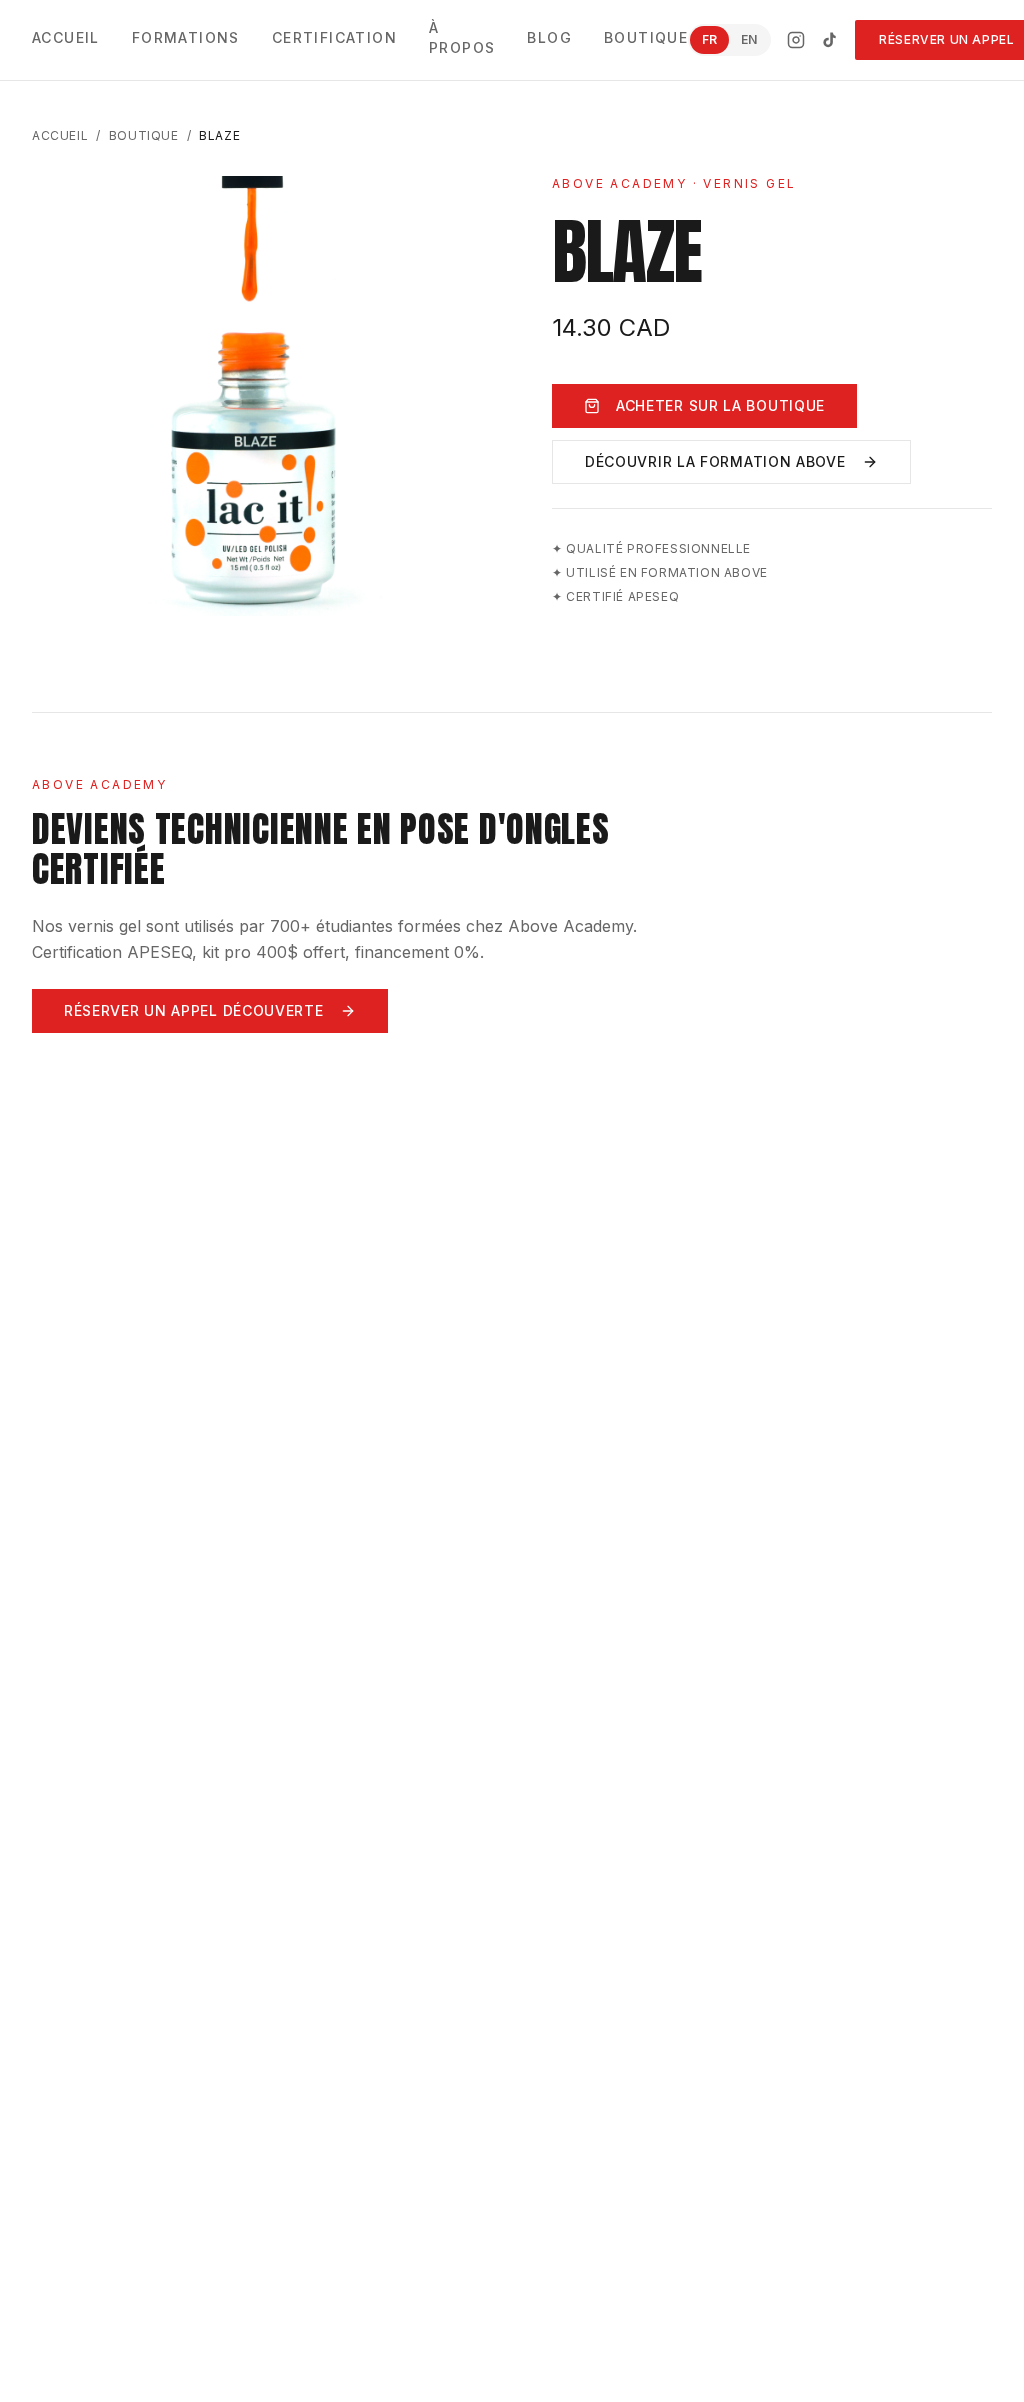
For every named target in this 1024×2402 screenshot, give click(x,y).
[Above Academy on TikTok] (830, 40)
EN (749, 39)
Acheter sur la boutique (720, 405)
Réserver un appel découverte (194, 1010)
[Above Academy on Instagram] (796, 40)
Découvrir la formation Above (715, 461)
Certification (334, 37)
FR (709, 39)
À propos (462, 37)
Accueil (66, 37)
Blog (549, 37)
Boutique (646, 37)
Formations (186, 37)
